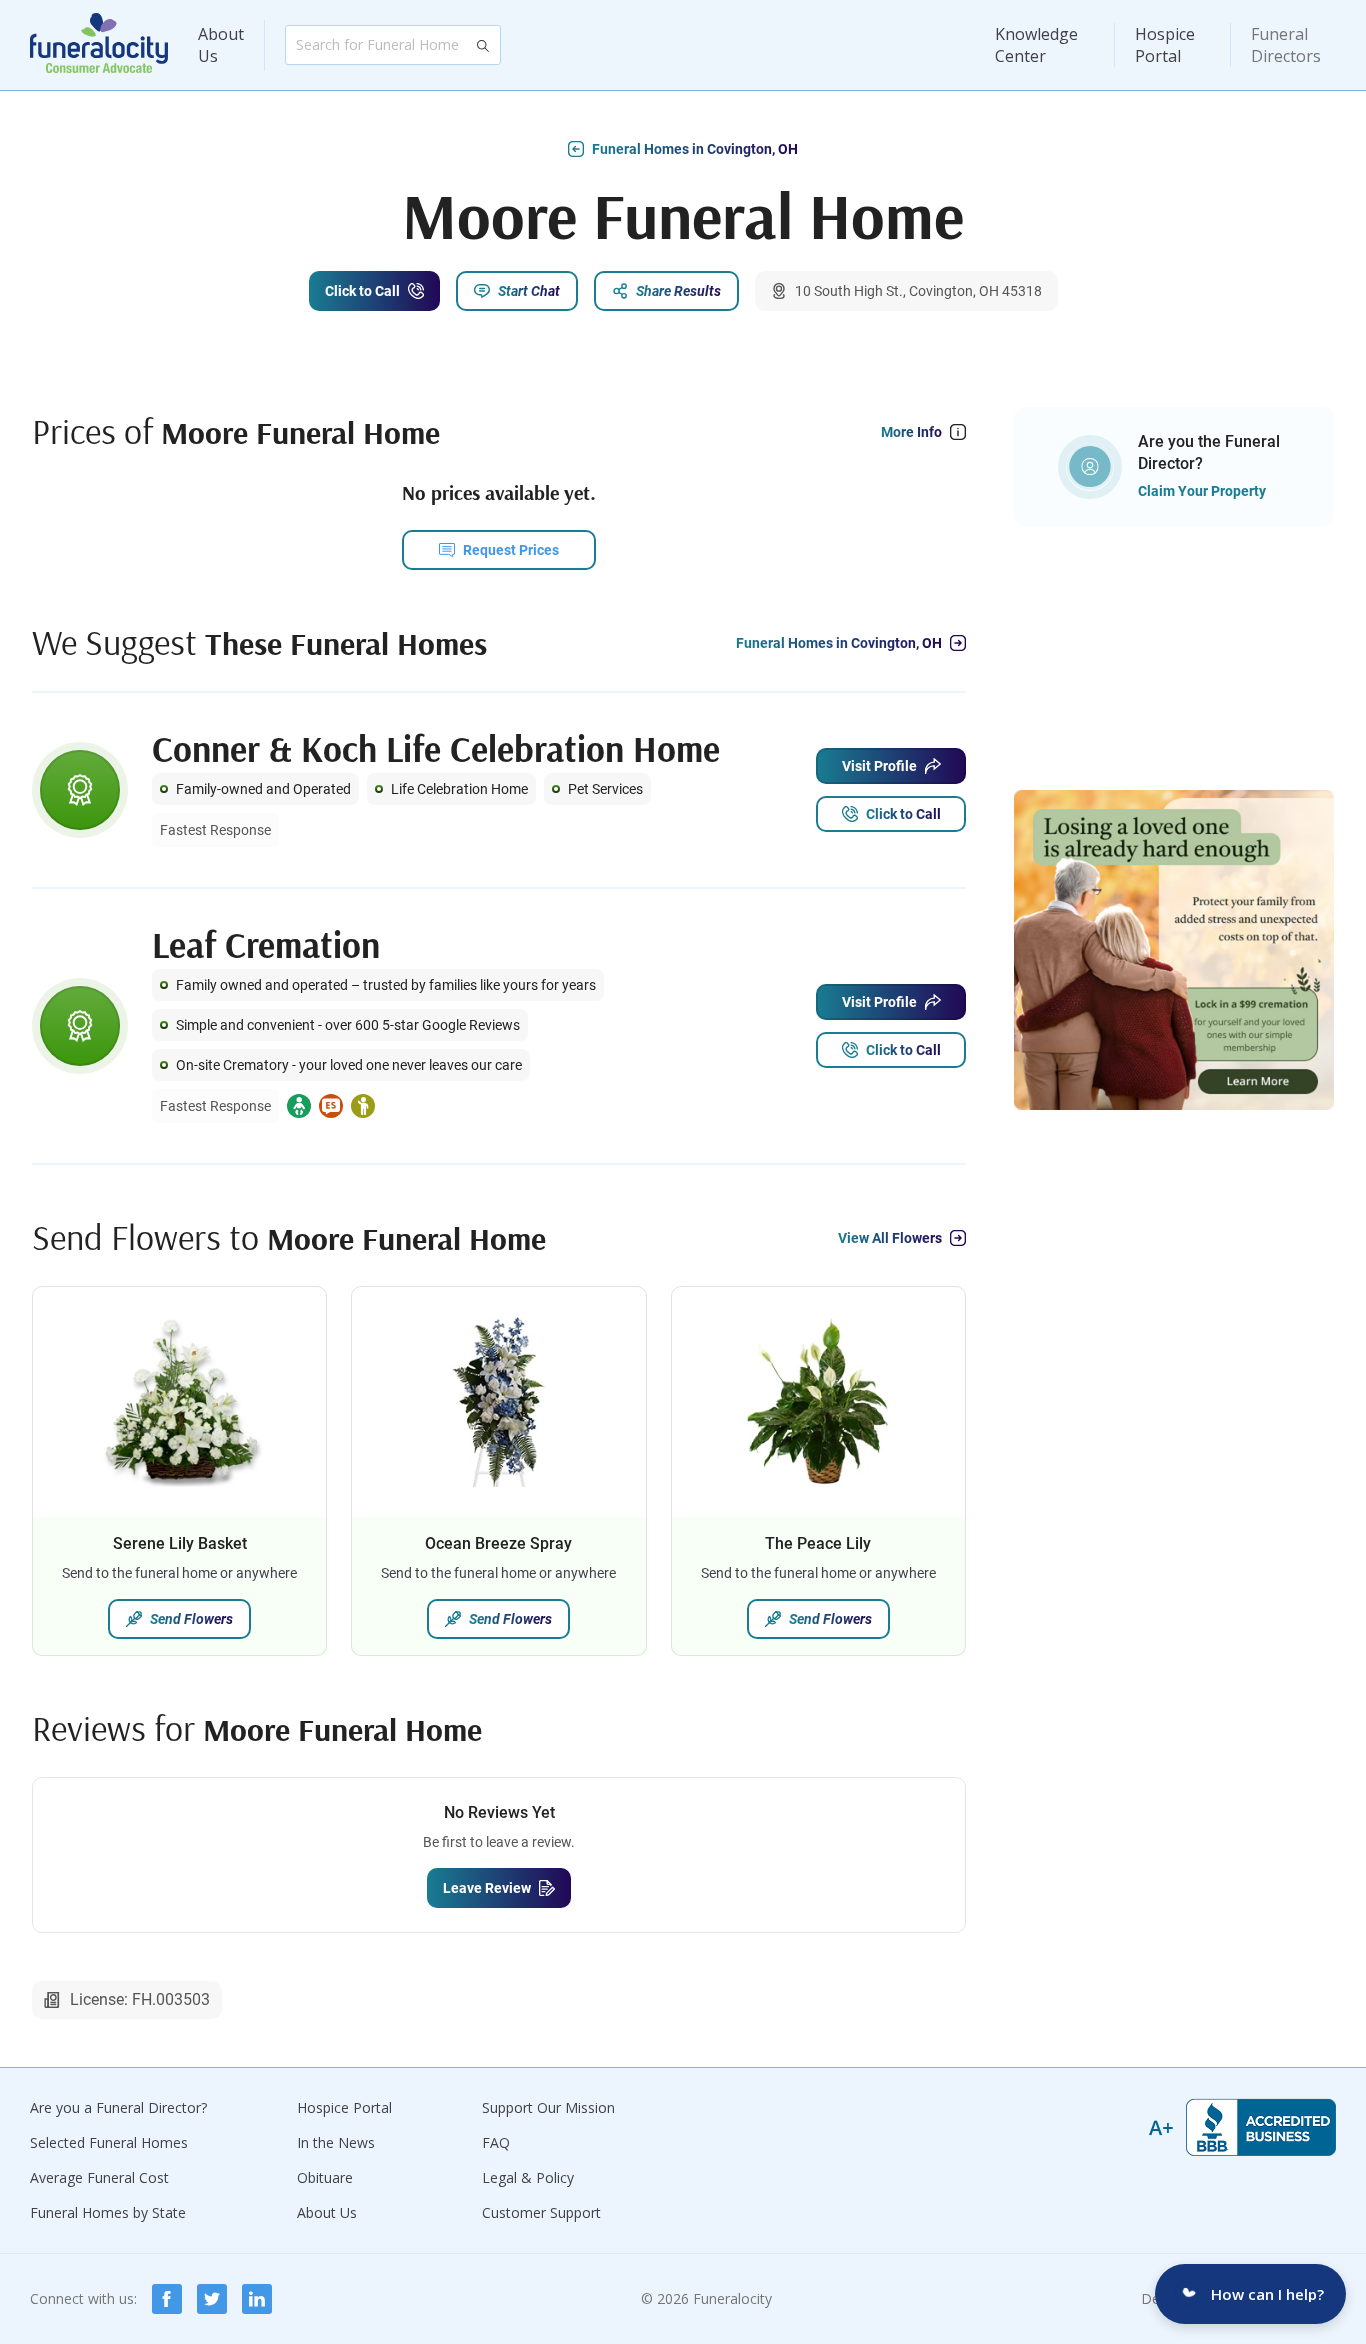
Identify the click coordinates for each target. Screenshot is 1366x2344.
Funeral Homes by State (108, 2212)
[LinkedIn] (257, 2299)
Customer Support (541, 2212)
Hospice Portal (1165, 45)
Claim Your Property (1202, 491)
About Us (221, 45)
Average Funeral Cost (99, 2177)
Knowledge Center (1036, 45)
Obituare (325, 2177)
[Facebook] (167, 2299)
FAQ (496, 2142)
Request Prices (511, 550)
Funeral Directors (1286, 45)
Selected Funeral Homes (109, 2142)
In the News (336, 2142)
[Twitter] (212, 2299)
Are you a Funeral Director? (118, 2107)
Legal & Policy (528, 2177)
